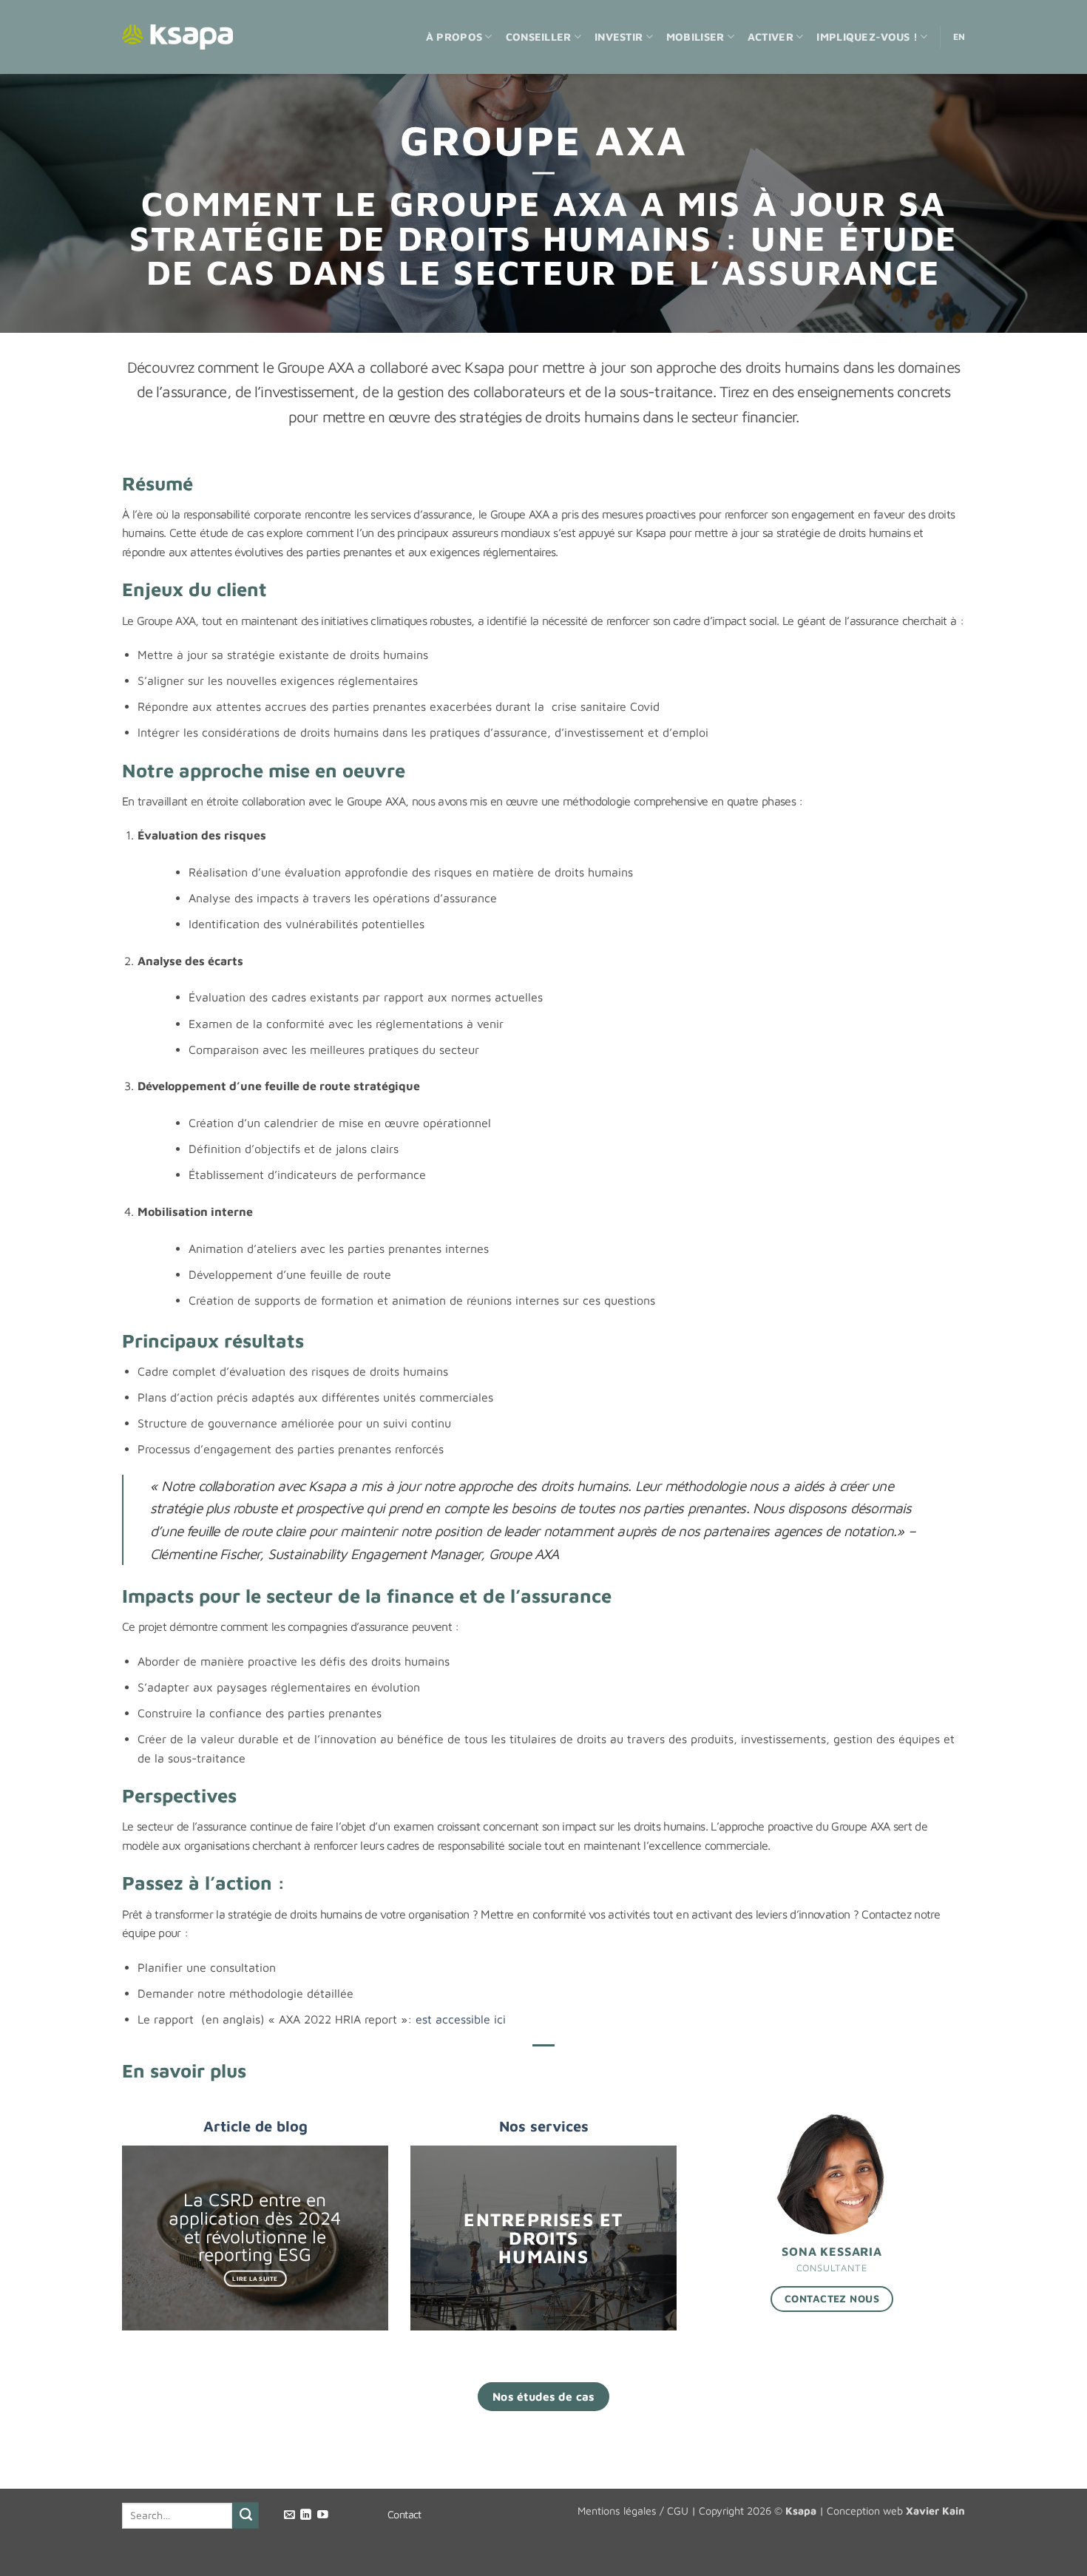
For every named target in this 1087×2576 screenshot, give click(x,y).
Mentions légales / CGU (633, 2511)
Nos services (544, 2126)
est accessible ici (461, 2019)
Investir (619, 37)
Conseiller (539, 37)
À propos (454, 37)
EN (959, 37)
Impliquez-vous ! (867, 37)
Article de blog (255, 2126)
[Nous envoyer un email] (289, 2515)
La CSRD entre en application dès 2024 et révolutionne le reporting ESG (255, 2227)
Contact (404, 2514)
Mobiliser (695, 37)
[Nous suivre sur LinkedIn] (306, 2515)
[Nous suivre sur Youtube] (323, 2515)
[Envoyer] (245, 2515)
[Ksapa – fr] (177, 37)
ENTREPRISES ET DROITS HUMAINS (543, 2237)
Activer (771, 37)
